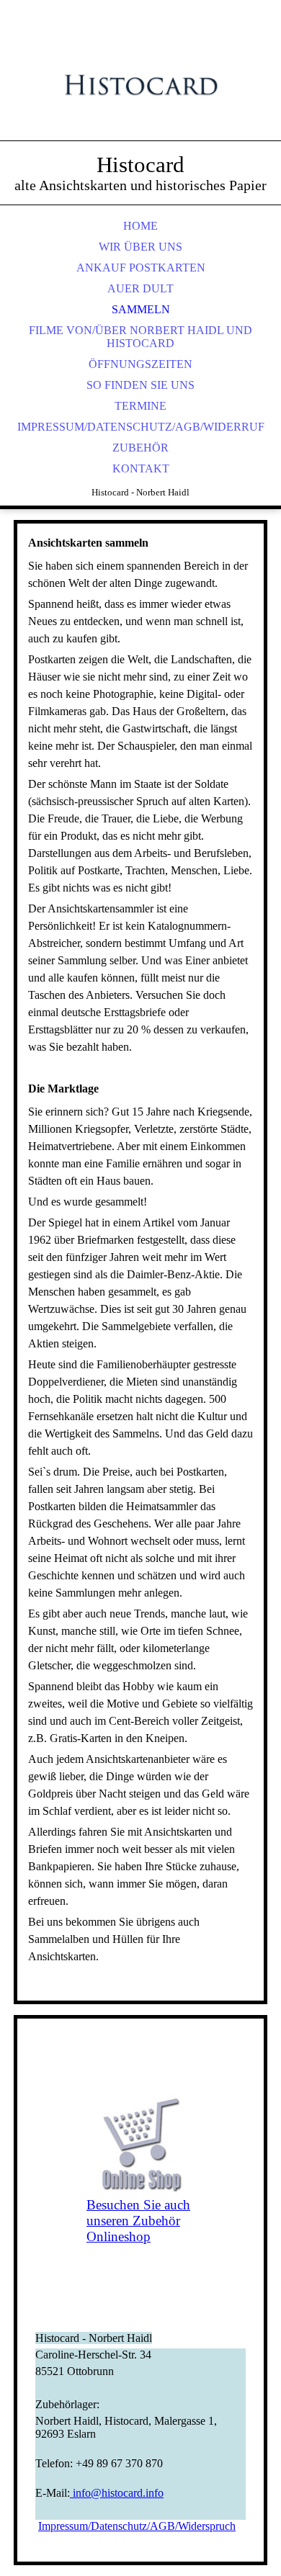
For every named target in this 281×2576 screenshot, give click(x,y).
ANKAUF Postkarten (141, 268)
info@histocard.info (117, 2493)
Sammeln (141, 309)
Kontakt (141, 468)
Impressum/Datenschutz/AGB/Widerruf (141, 427)
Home (140, 226)
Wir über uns (140, 247)
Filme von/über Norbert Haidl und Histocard (140, 337)
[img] (140, 86)
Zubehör (140, 448)
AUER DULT (140, 288)
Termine (140, 406)
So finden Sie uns (140, 385)
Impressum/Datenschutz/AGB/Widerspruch (137, 2526)
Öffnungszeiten (140, 364)
